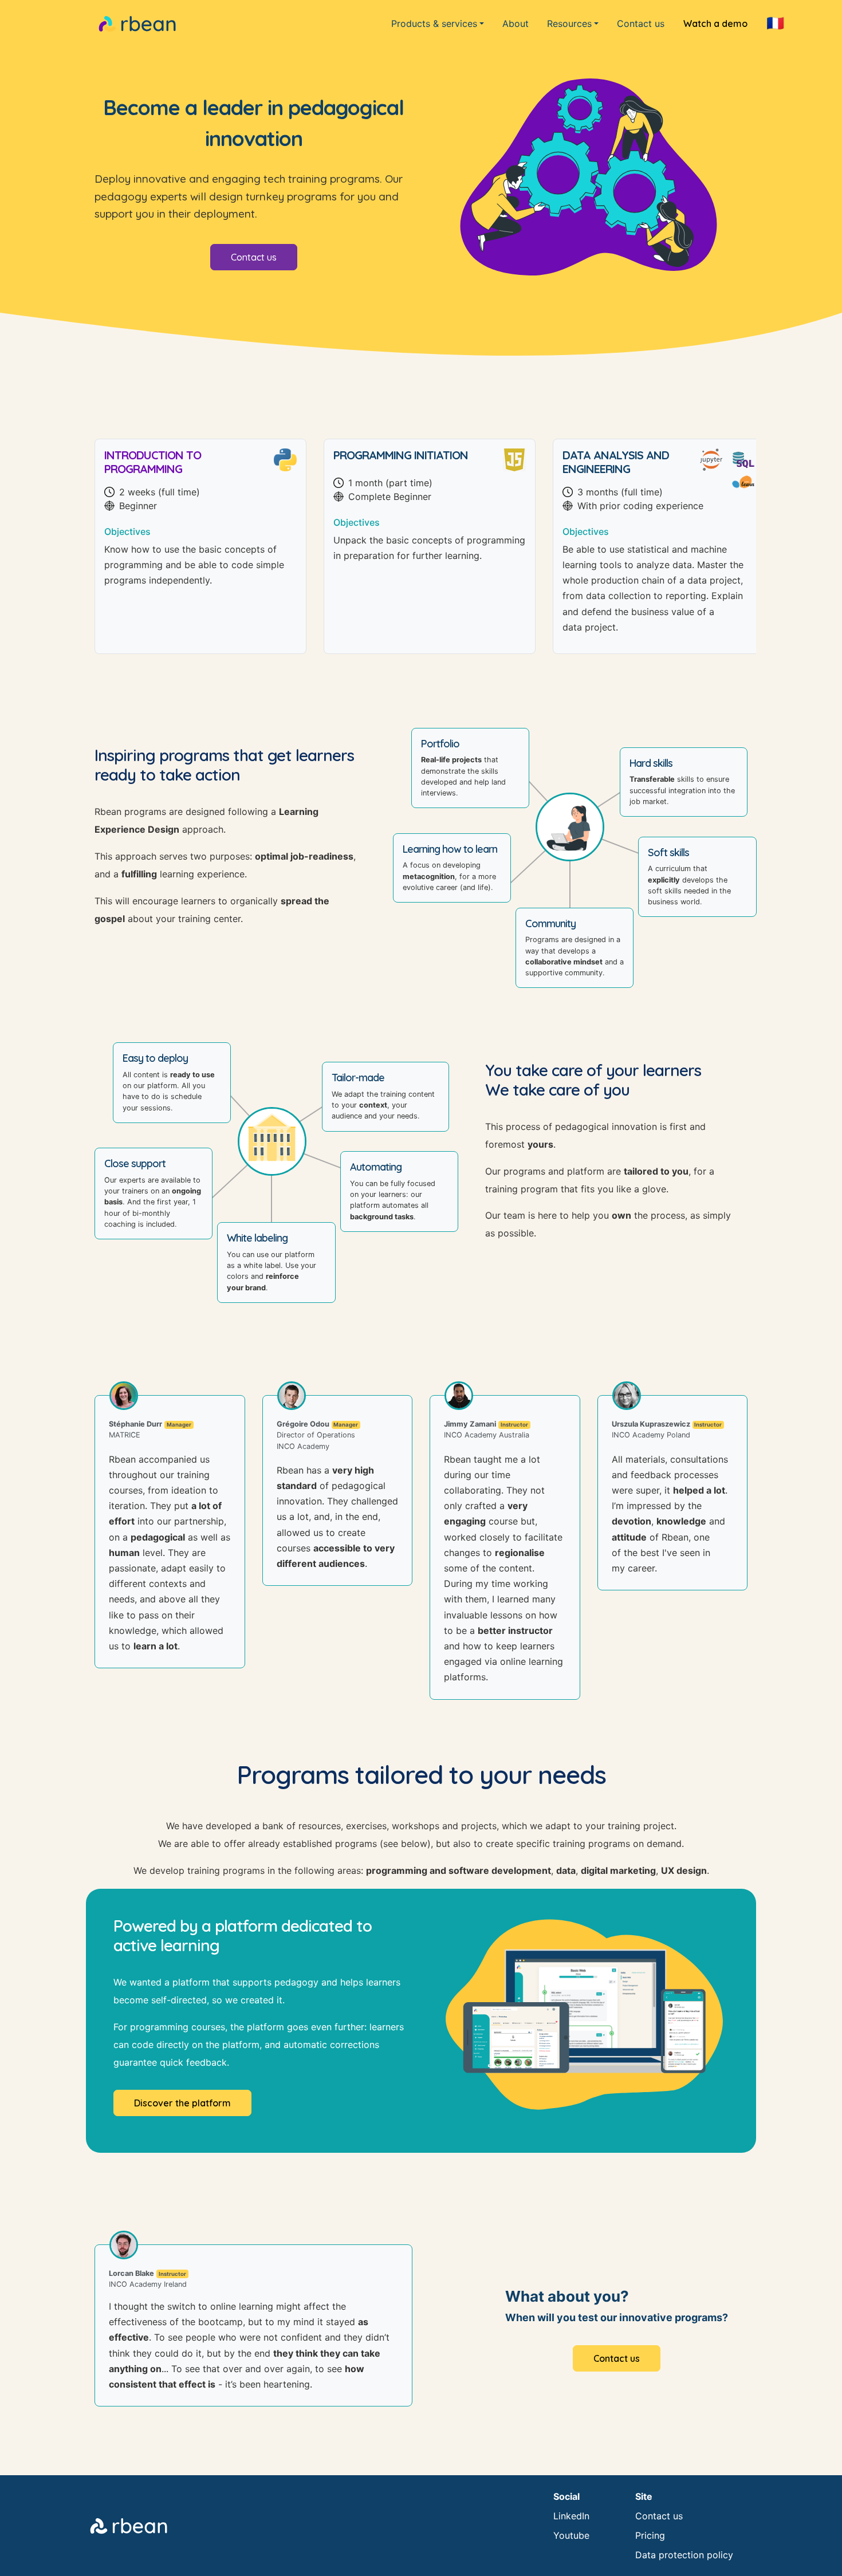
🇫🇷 (775, 23)
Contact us (641, 23)
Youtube (571, 2535)
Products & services (434, 23)
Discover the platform (182, 2103)
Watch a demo (715, 23)
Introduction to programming (153, 462)
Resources (569, 23)
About (516, 23)
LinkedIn (571, 2516)
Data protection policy (684, 2555)
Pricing (650, 2535)
